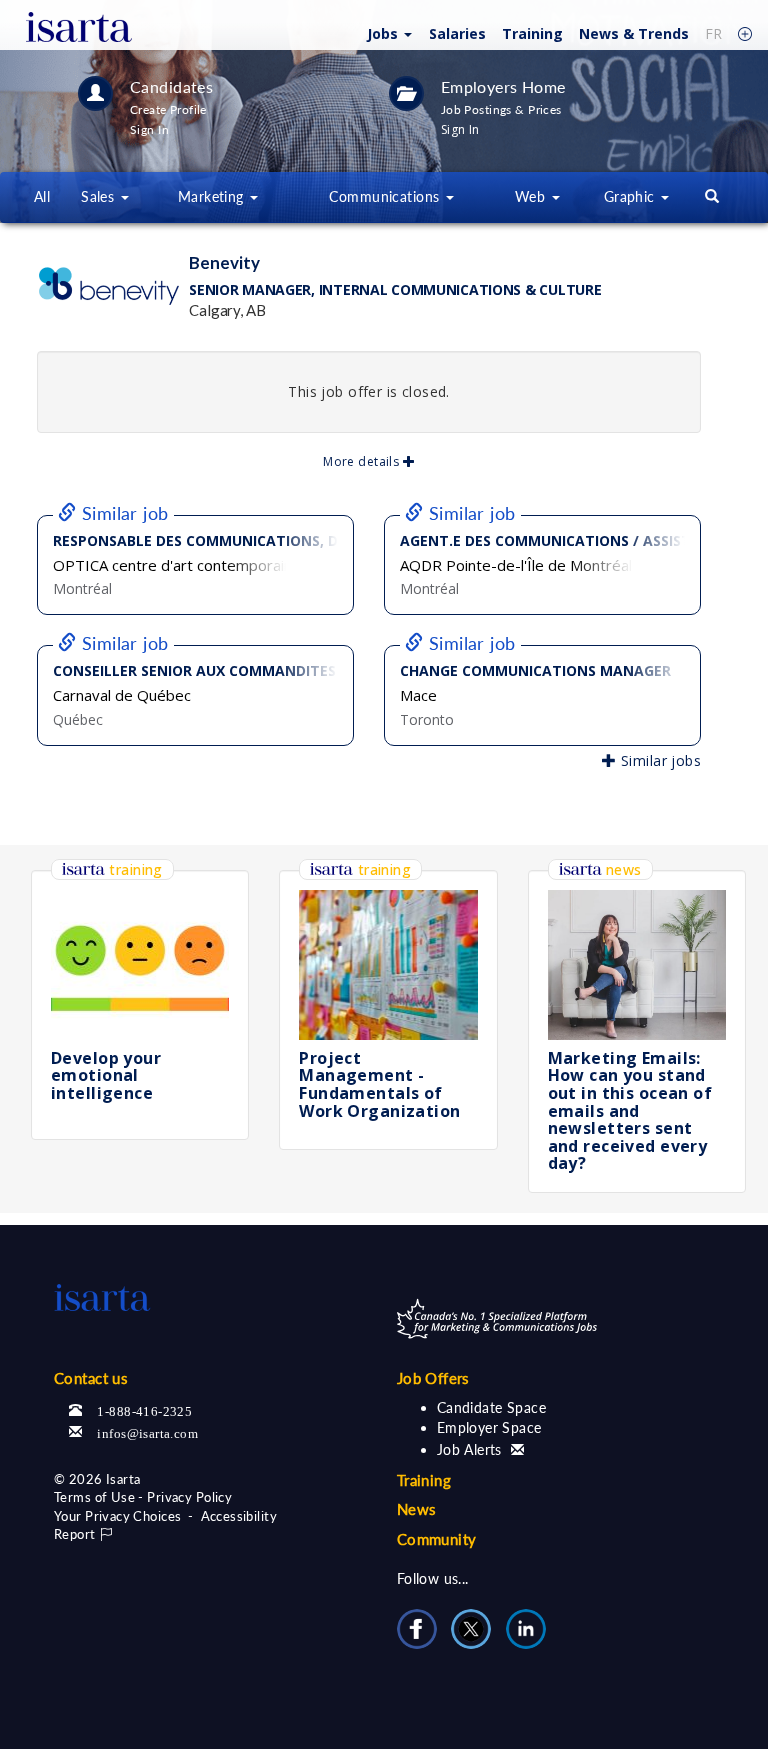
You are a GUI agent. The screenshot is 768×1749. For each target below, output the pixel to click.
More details (362, 461)
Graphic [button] (631, 196)
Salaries (457, 33)
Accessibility (239, 1516)
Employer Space (489, 1427)
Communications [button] (386, 196)
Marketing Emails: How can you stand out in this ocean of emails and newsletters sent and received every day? (630, 1111)
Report (76, 1534)
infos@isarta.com (147, 1431)
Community (437, 1539)
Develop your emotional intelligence (106, 1075)
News (634, 33)
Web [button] (532, 196)
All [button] (42, 196)
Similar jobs (659, 760)
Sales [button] (100, 196)
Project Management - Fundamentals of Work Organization (379, 1084)
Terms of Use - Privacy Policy (143, 1497)
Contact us (91, 1378)
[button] (387, 32)
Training (532, 33)
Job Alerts (472, 1449)
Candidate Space (491, 1407)
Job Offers (433, 1378)
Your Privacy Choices (117, 1516)
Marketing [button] (213, 196)
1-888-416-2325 (144, 1409)
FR (713, 33)
